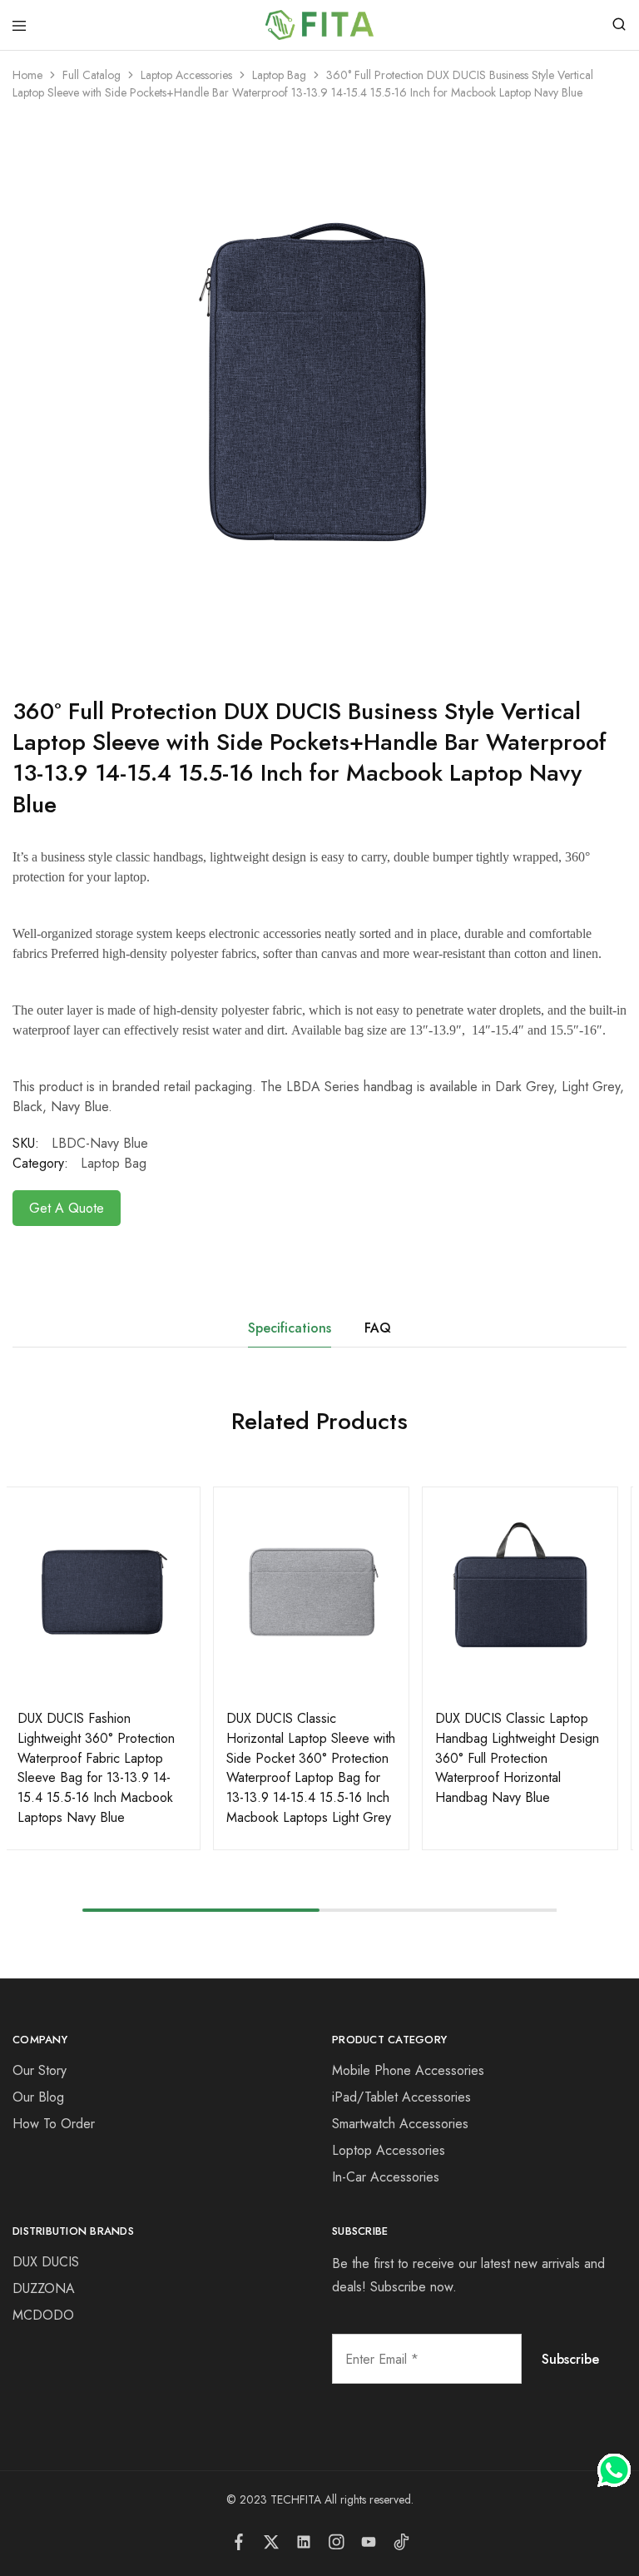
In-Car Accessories (386, 2177)
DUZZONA (44, 2288)
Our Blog (38, 2097)
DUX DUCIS (46, 2262)
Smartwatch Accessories (400, 2124)
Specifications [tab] (290, 1328)
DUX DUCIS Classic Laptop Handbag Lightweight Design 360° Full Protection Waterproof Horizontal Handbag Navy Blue (517, 1758)
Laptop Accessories (186, 75)
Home (27, 75)
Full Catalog (92, 75)
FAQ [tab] (378, 1328)
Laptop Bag (279, 75)
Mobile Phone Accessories (408, 2070)
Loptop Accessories (389, 2150)
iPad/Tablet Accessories (401, 2097)
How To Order (54, 2124)
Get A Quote (67, 1208)
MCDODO (43, 2315)
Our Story (40, 2070)
